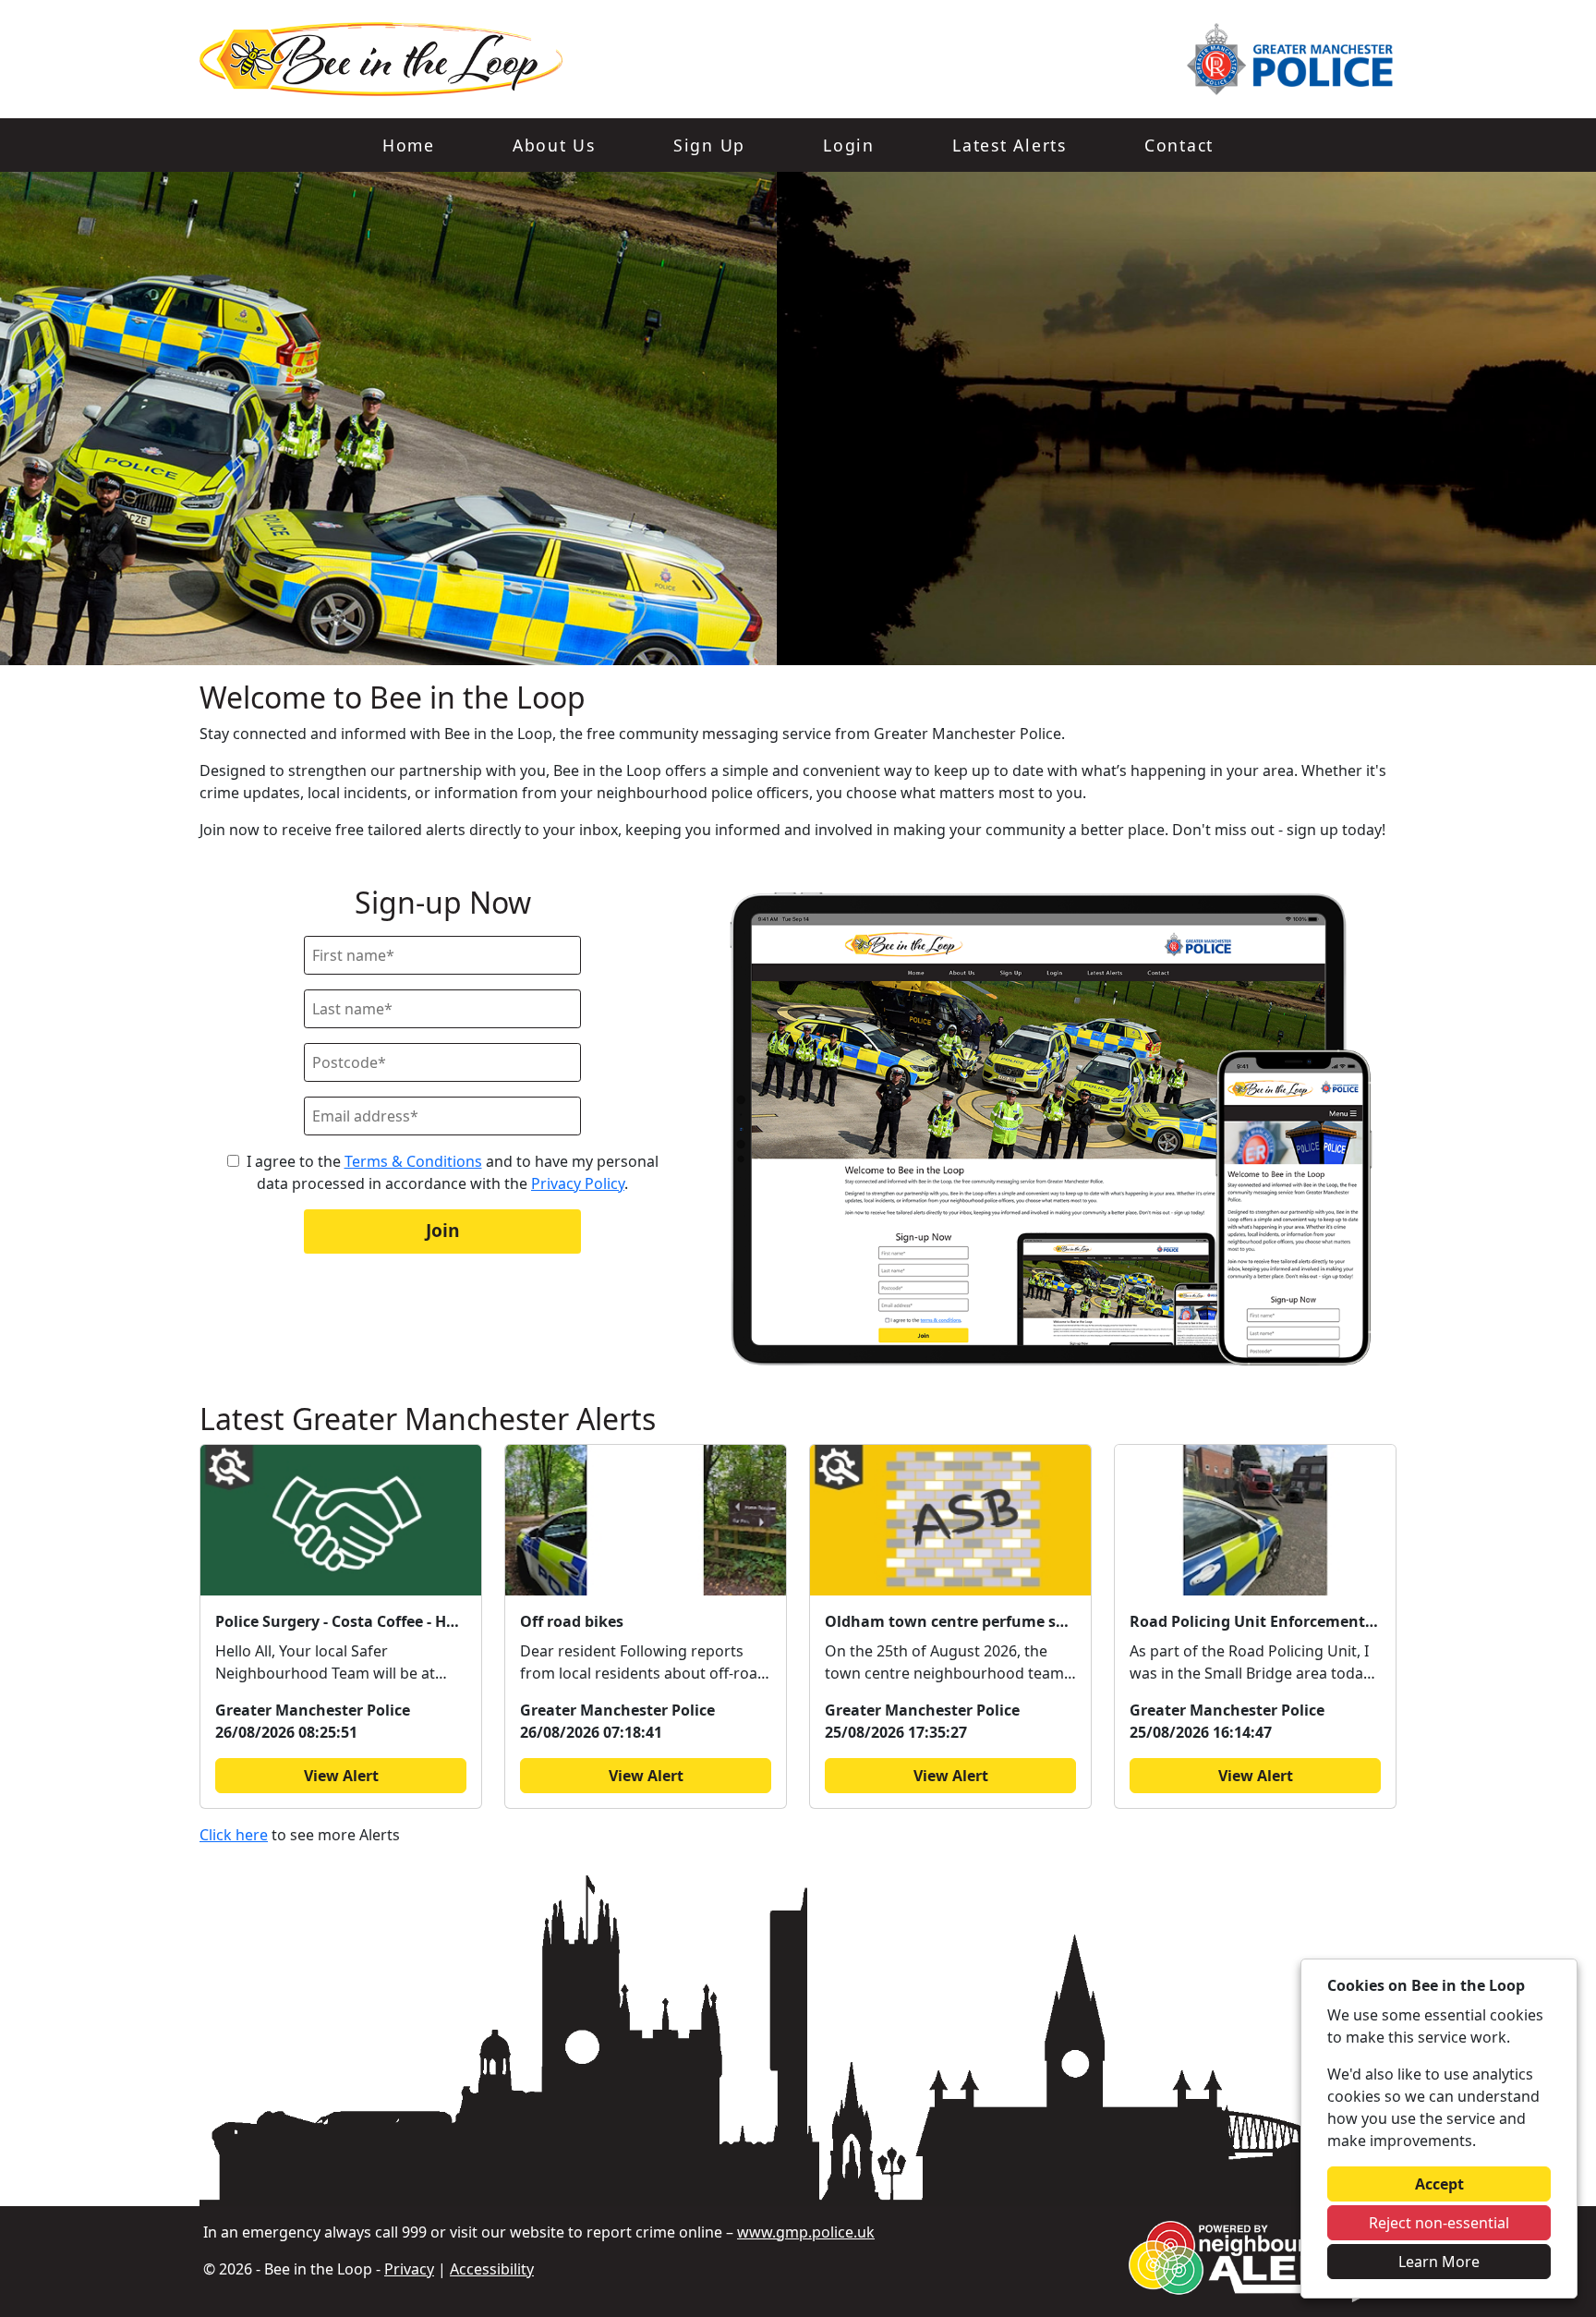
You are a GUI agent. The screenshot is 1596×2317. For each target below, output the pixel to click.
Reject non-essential (1439, 2223)
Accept (1439, 2184)
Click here (234, 1835)
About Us (554, 145)
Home (409, 145)
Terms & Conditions (413, 1161)
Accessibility (492, 2269)
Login (849, 145)
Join (443, 1230)
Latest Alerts (1010, 145)
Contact (1179, 145)
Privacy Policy (578, 1183)
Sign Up (709, 145)
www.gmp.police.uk (806, 2232)
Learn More (1439, 2262)
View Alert (341, 1776)
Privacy (409, 2269)
